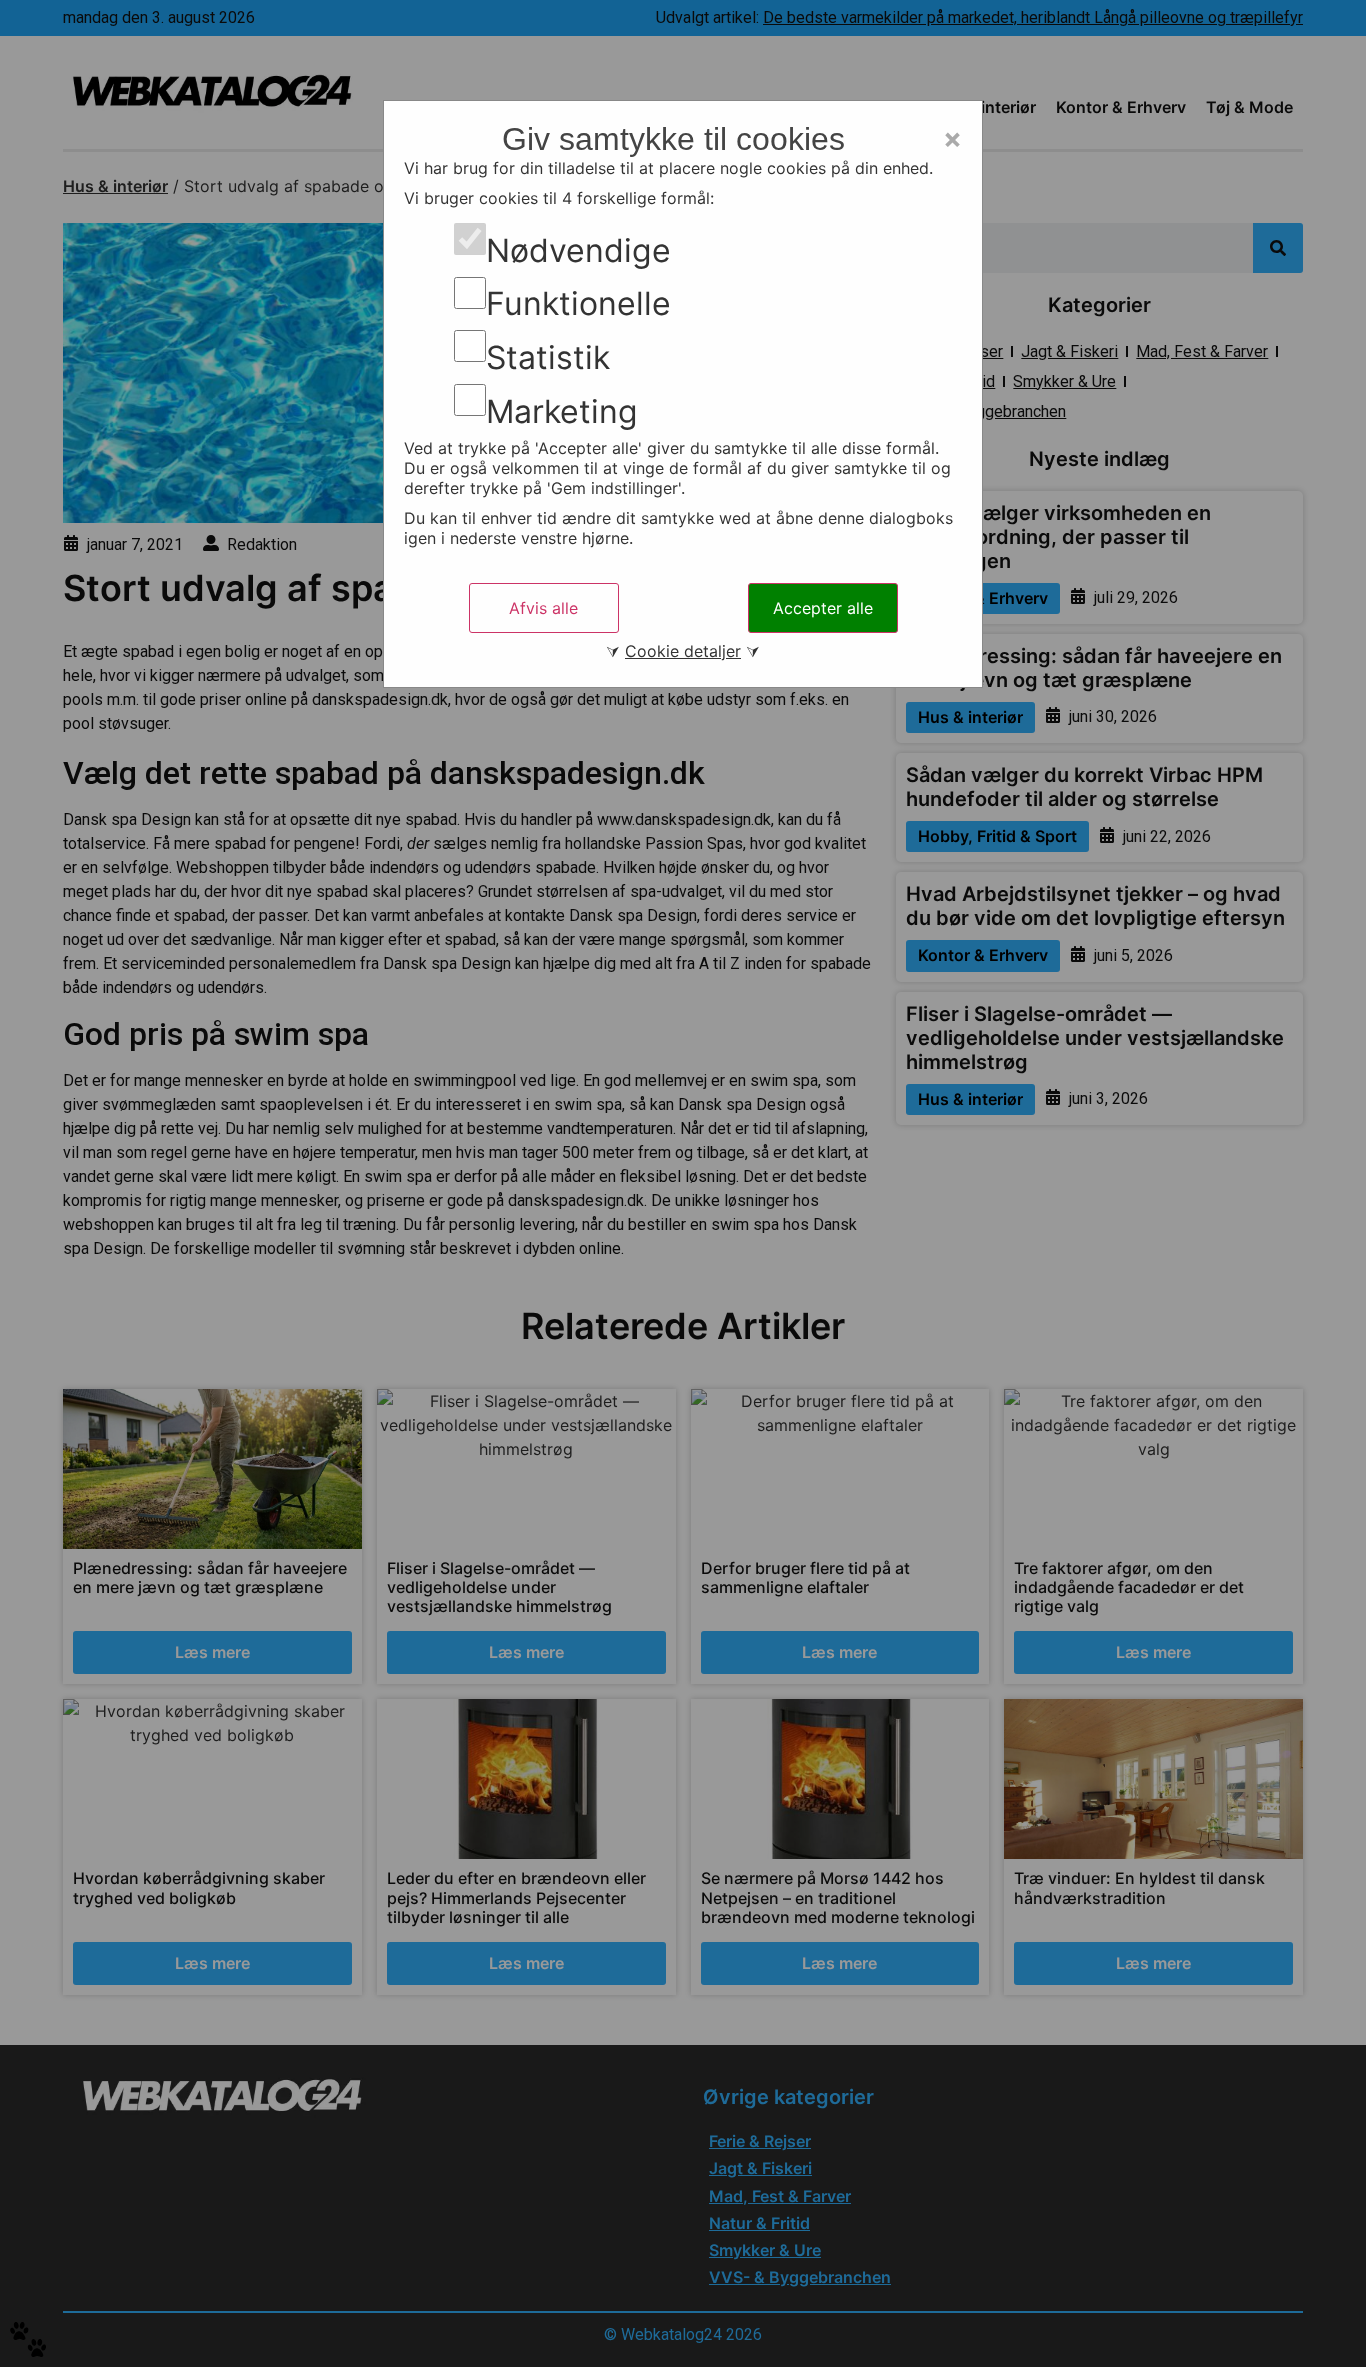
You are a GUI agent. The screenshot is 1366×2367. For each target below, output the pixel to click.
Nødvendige (578, 251)
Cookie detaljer (683, 651)
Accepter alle (823, 608)
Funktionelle (578, 304)
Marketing (562, 412)
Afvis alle (543, 608)
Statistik (548, 358)
